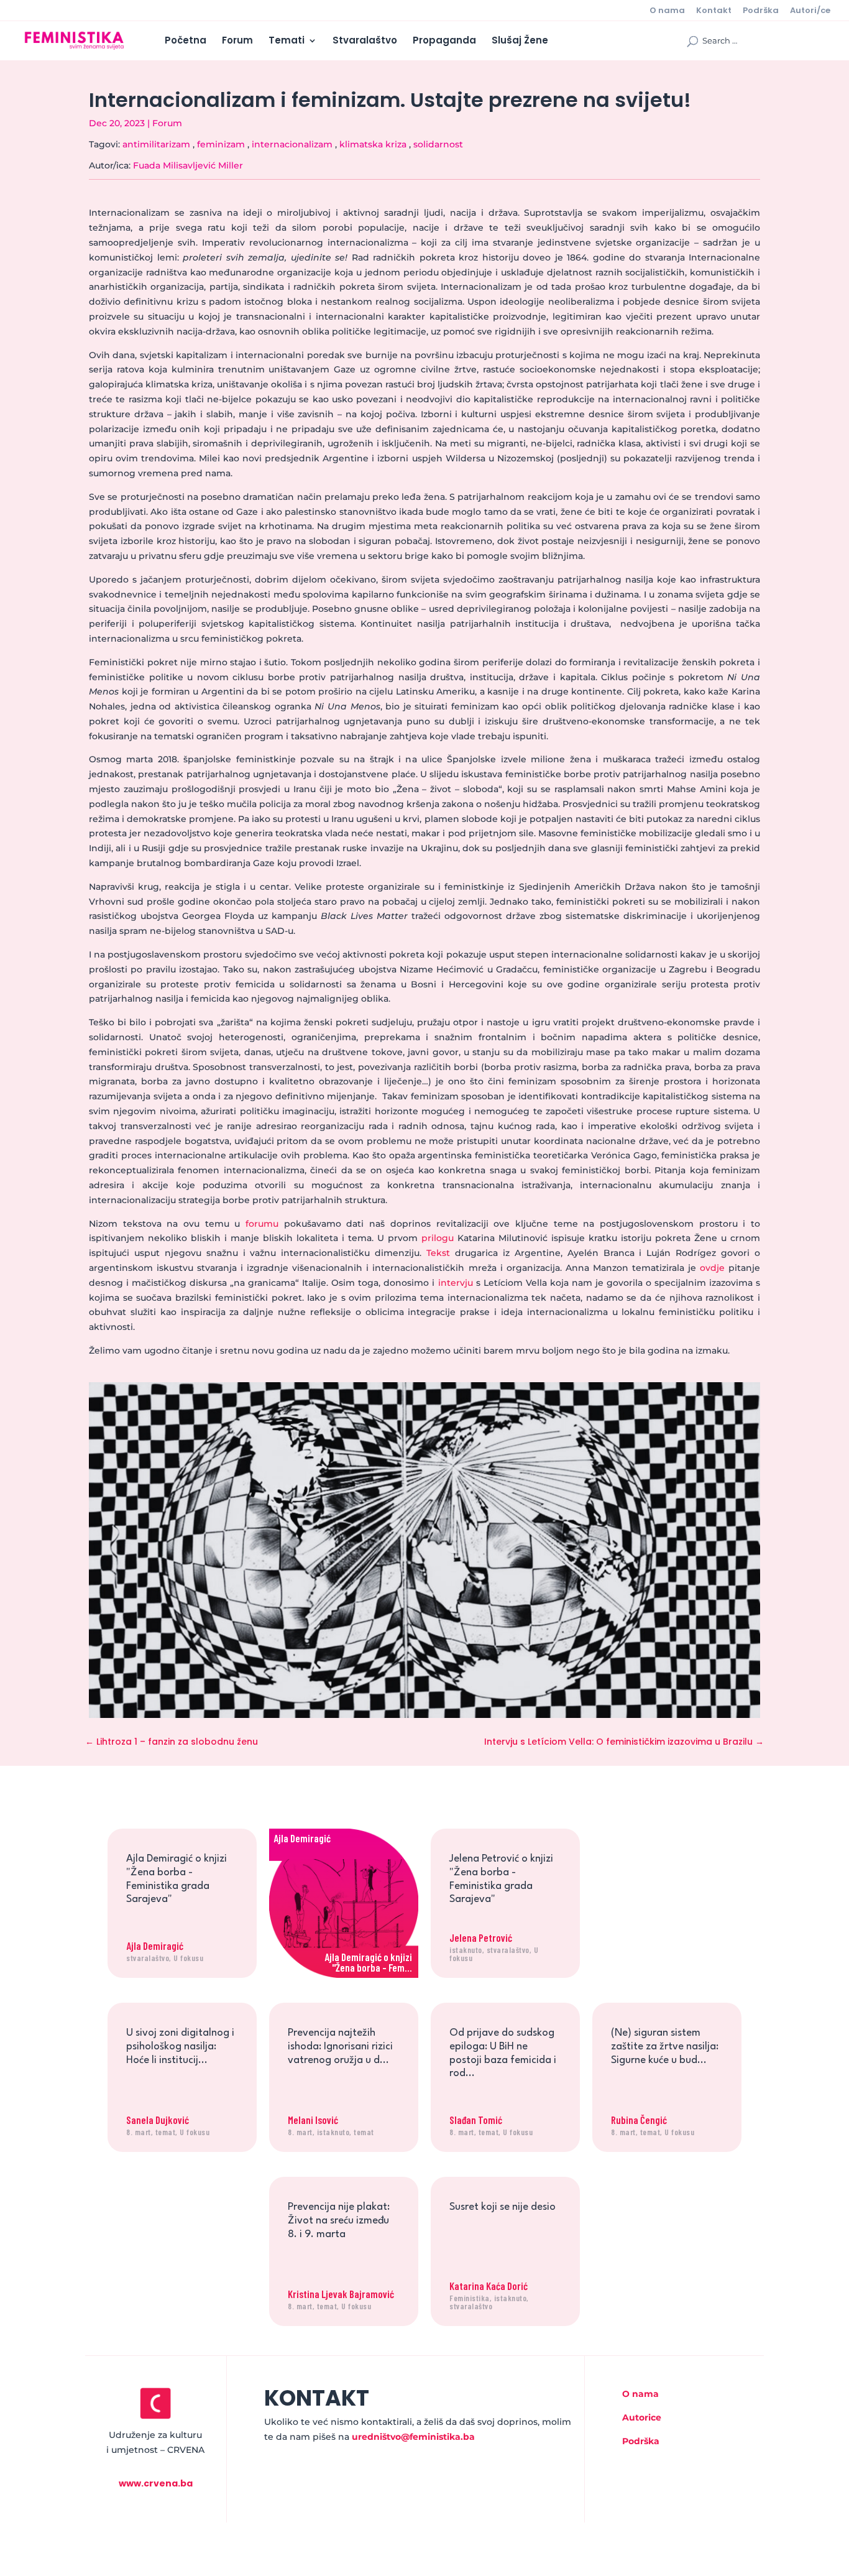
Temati (287, 41)
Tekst (438, 1253)
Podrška (761, 11)
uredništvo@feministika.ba (413, 2437)
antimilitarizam (156, 144)
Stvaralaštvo (365, 41)
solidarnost (438, 144)
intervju (456, 1283)
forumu (262, 1224)
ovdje (712, 1268)
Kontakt (714, 11)
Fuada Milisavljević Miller (188, 165)
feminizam (221, 144)
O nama (667, 11)
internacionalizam (292, 144)
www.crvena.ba (156, 2483)
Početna (186, 41)
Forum (237, 41)
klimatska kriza (373, 144)
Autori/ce (810, 11)
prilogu (438, 1238)
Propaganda (444, 41)
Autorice (642, 2417)
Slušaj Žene (520, 41)
